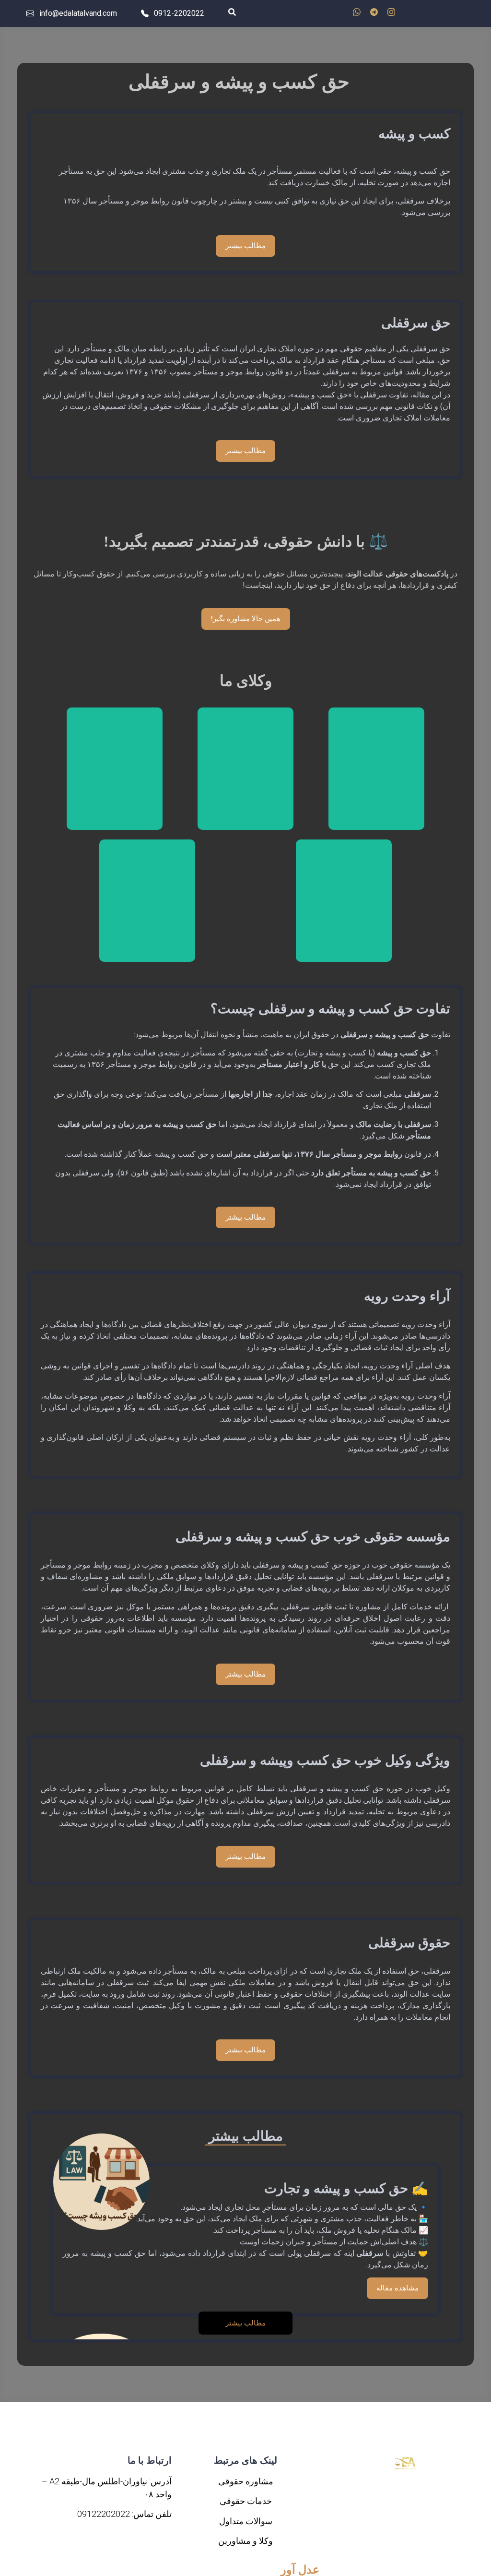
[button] (246, 2323)
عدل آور (300, 2570)
